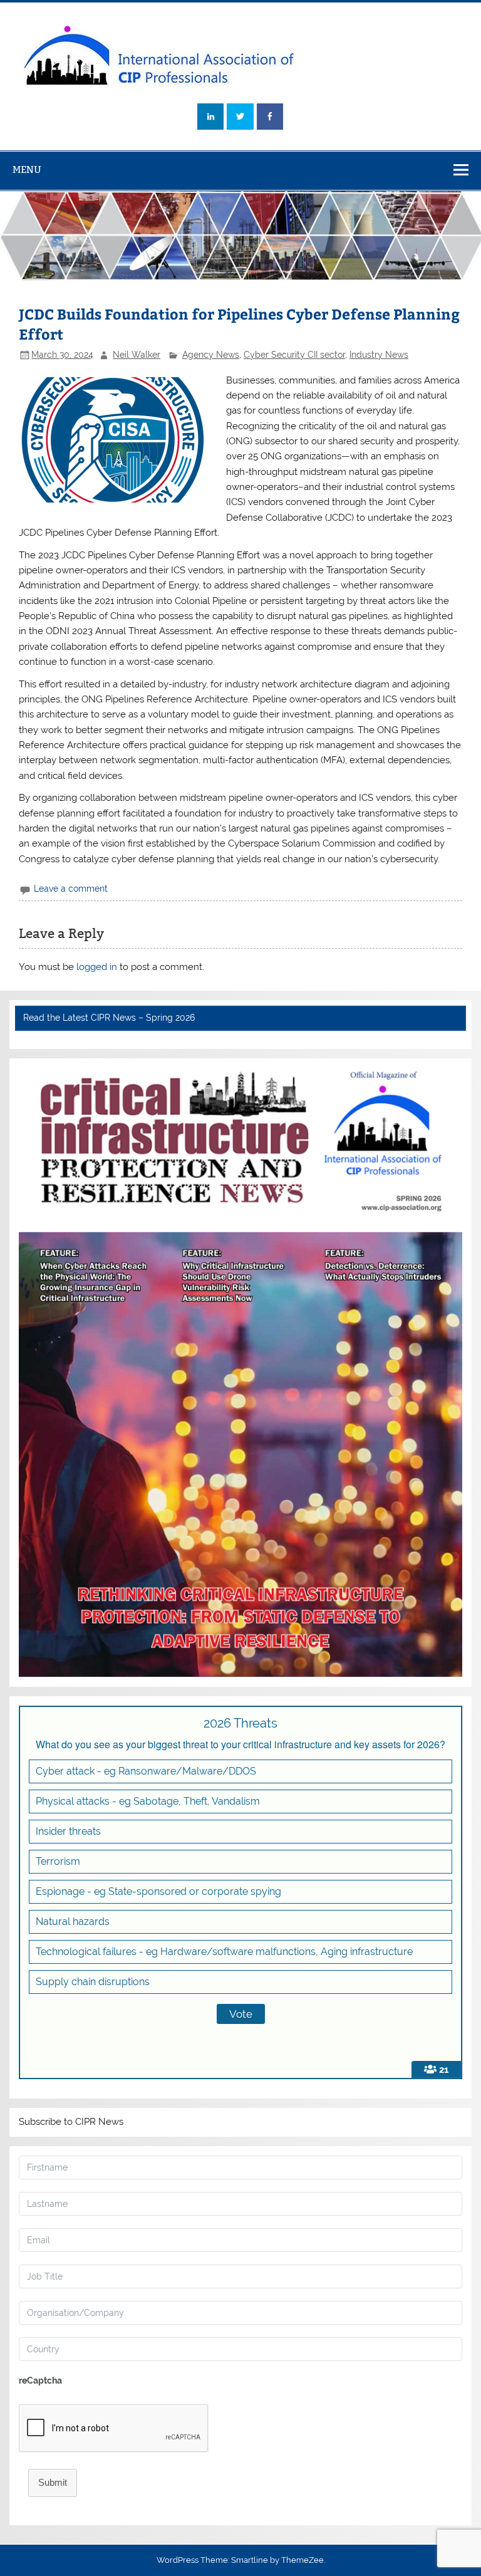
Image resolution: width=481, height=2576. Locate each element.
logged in (97, 967)
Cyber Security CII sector (294, 355)
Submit (53, 2482)
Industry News (379, 355)
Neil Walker (137, 355)
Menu (27, 169)
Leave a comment (71, 889)
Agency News (211, 355)
